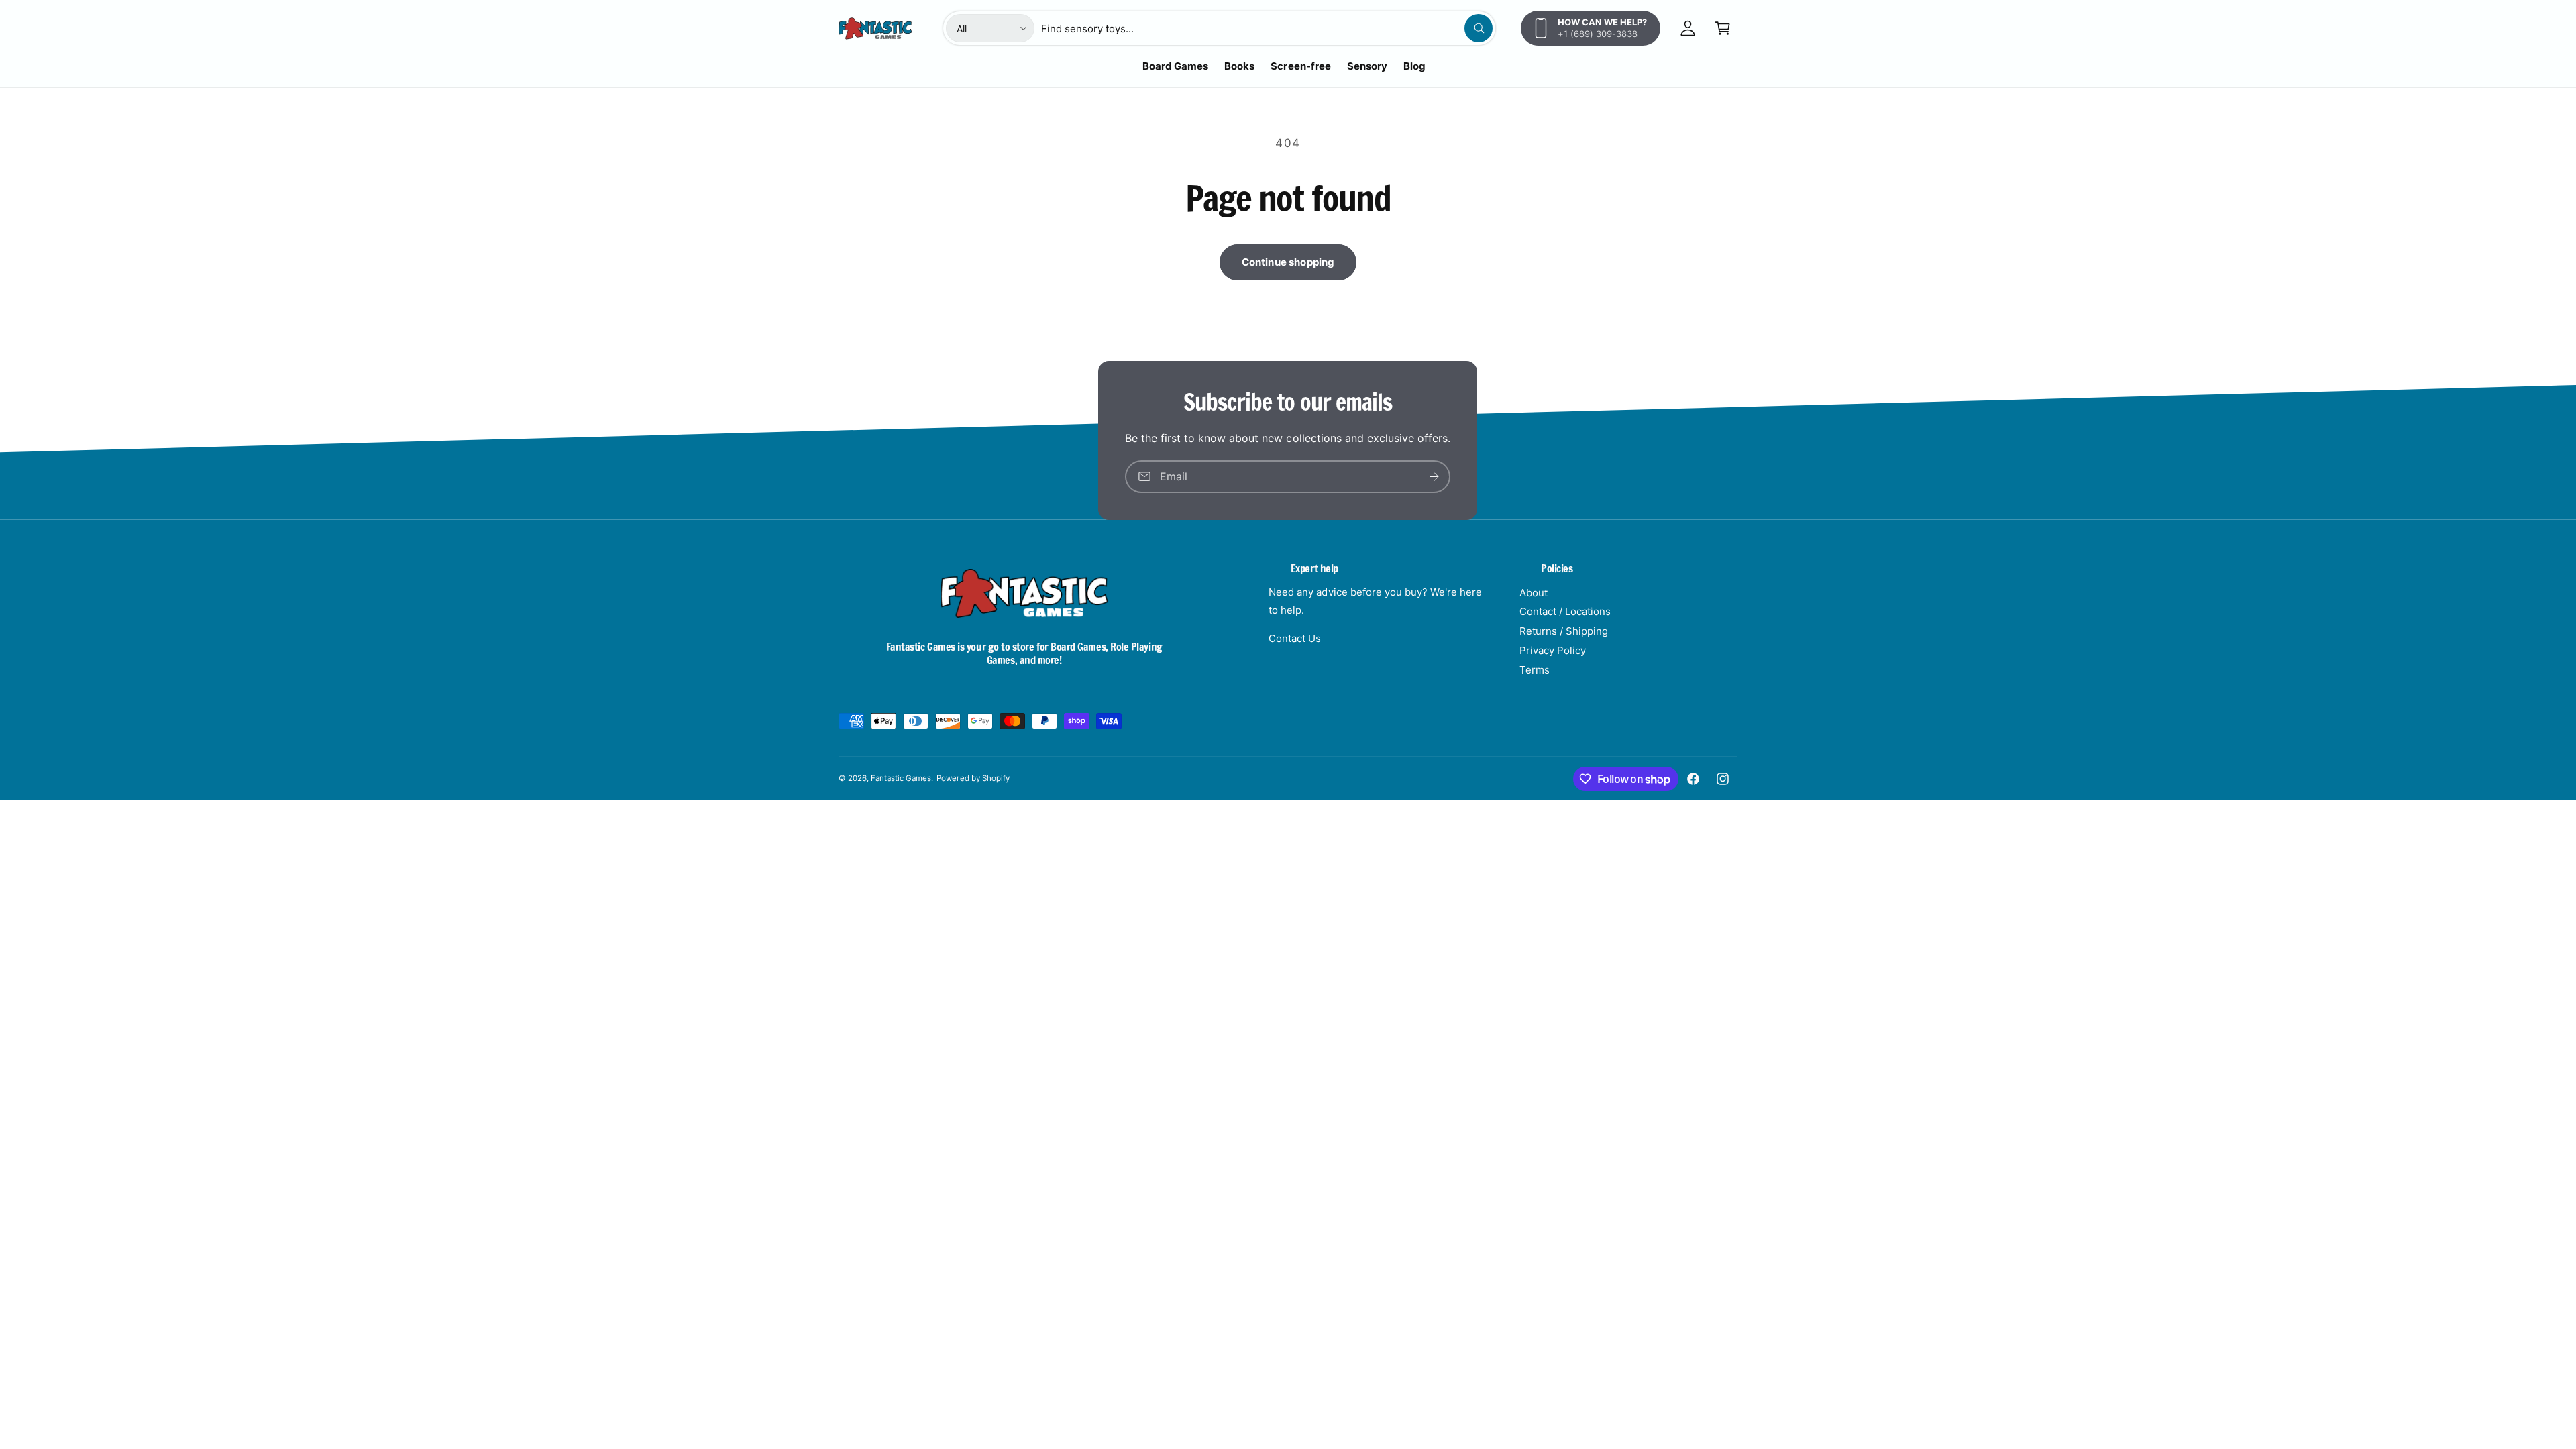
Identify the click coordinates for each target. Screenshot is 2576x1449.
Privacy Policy (1553, 650)
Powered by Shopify (973, 778)
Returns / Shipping (1564, 631)
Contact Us (1295, 638)
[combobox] (1267, 28)
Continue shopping (1288, 262)
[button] (1723, 28)
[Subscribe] (1435, 477)
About (1534, 593)
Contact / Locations (1565, 611)
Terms (1535, 670)
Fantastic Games (901, 778)
